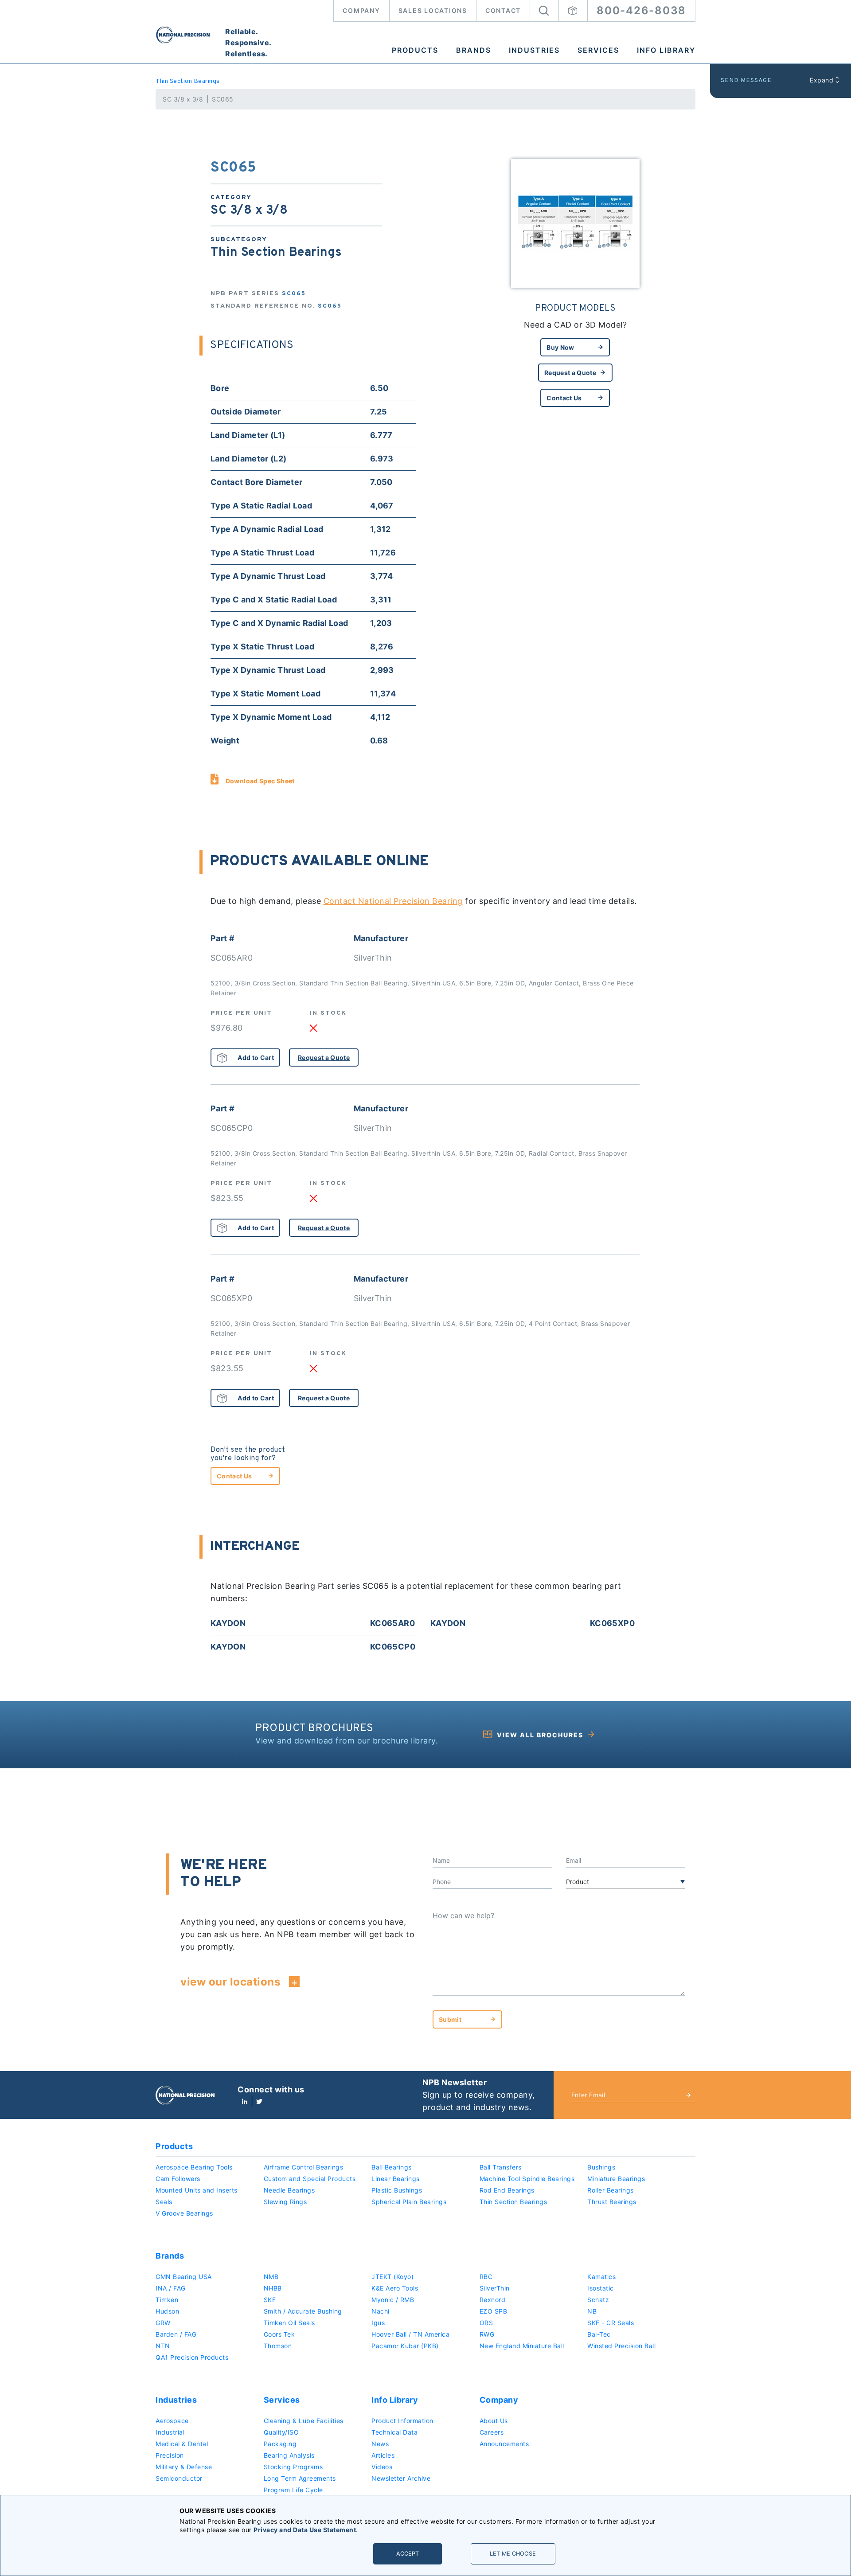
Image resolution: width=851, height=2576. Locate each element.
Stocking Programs (293, 2467)
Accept (408, 2554)
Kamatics (601, 2277)
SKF (270, 2300)
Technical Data (394, 2432)
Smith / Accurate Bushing (303, 2311)
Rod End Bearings (507, 2190)
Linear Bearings (396, 2179)
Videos (382, 2467)
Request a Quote (570, 373)
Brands (474, 50)
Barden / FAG (176, 2334)
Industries (534, 50)
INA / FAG (171, 2288)
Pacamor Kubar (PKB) (405, 2346)
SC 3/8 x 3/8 (183, 99)
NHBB (273, 2288)
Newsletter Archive (401, 2478)
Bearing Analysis (289, 2455)
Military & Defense (184, 2467)
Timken (167, 2300)
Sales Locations (433, 10)
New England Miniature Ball (522, 2346)
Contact (503, 10)
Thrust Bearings (612, 2202)
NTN (163, 2346)
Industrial (170, 2432)
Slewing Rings (285, 2202)
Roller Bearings (611, 2190)
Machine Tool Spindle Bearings (527, 2179)
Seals (164, 2202)
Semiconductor (179, 2478)
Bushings (601, 2167)
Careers (492, 2432)
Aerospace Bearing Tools (194, 2167)
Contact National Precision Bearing (393, 901)
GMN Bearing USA (184, 2277)
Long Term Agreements (300, 2478)
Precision (170, 2455)
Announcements (504, 2444)
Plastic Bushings (397, 2190)
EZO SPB (494, 2311)
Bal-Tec (599, 2334)
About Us (494, 2421)
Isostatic (601, 2288)
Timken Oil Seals (289, 2323)
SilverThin (495, 2288)
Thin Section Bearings (188, 81)
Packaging (280, 2444)
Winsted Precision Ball (621, 2346)
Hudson (167, 2311)
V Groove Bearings (184, 2213)
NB (592, 2311)
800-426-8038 (641, 10)
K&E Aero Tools (395, 2288)
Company (361, 10)
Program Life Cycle (293, 2490)
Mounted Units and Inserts (197, 2190)
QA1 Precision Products (192, 2357)
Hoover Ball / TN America (410, 2334)
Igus (378, 2323)
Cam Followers (178, 2179)
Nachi (381, 2311)
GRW (163, 2323)
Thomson (278, 2346)
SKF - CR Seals (611, 2323)
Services (598, 50)
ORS (486, 2323)
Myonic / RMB (393, 2300)
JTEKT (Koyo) (392, 2277)
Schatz (598, 2300)
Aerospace (172, 2421)
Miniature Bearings (616, 2179)
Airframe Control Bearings (304, 2167)
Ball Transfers (501, 2167)
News (380, 2444)
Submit (450, 2019)
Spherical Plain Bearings (409, 2202)
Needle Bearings (289, 2190)
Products (415, 50)
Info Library (666, 50)
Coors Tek (279, 2334)
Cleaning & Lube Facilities (304, 2421)
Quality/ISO (281, 2432)
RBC (486, 2277)
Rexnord (493, 2300)
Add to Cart (256, 1057)
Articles (383, 2455)
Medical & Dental (182, 2444)
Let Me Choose (513, 2554)
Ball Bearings (392, 2167)
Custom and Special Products (310, 2179)
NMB (271, 2277)
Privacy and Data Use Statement (305, 2530)
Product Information (402, 2421)
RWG (487, 2334)
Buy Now (560, 347)
